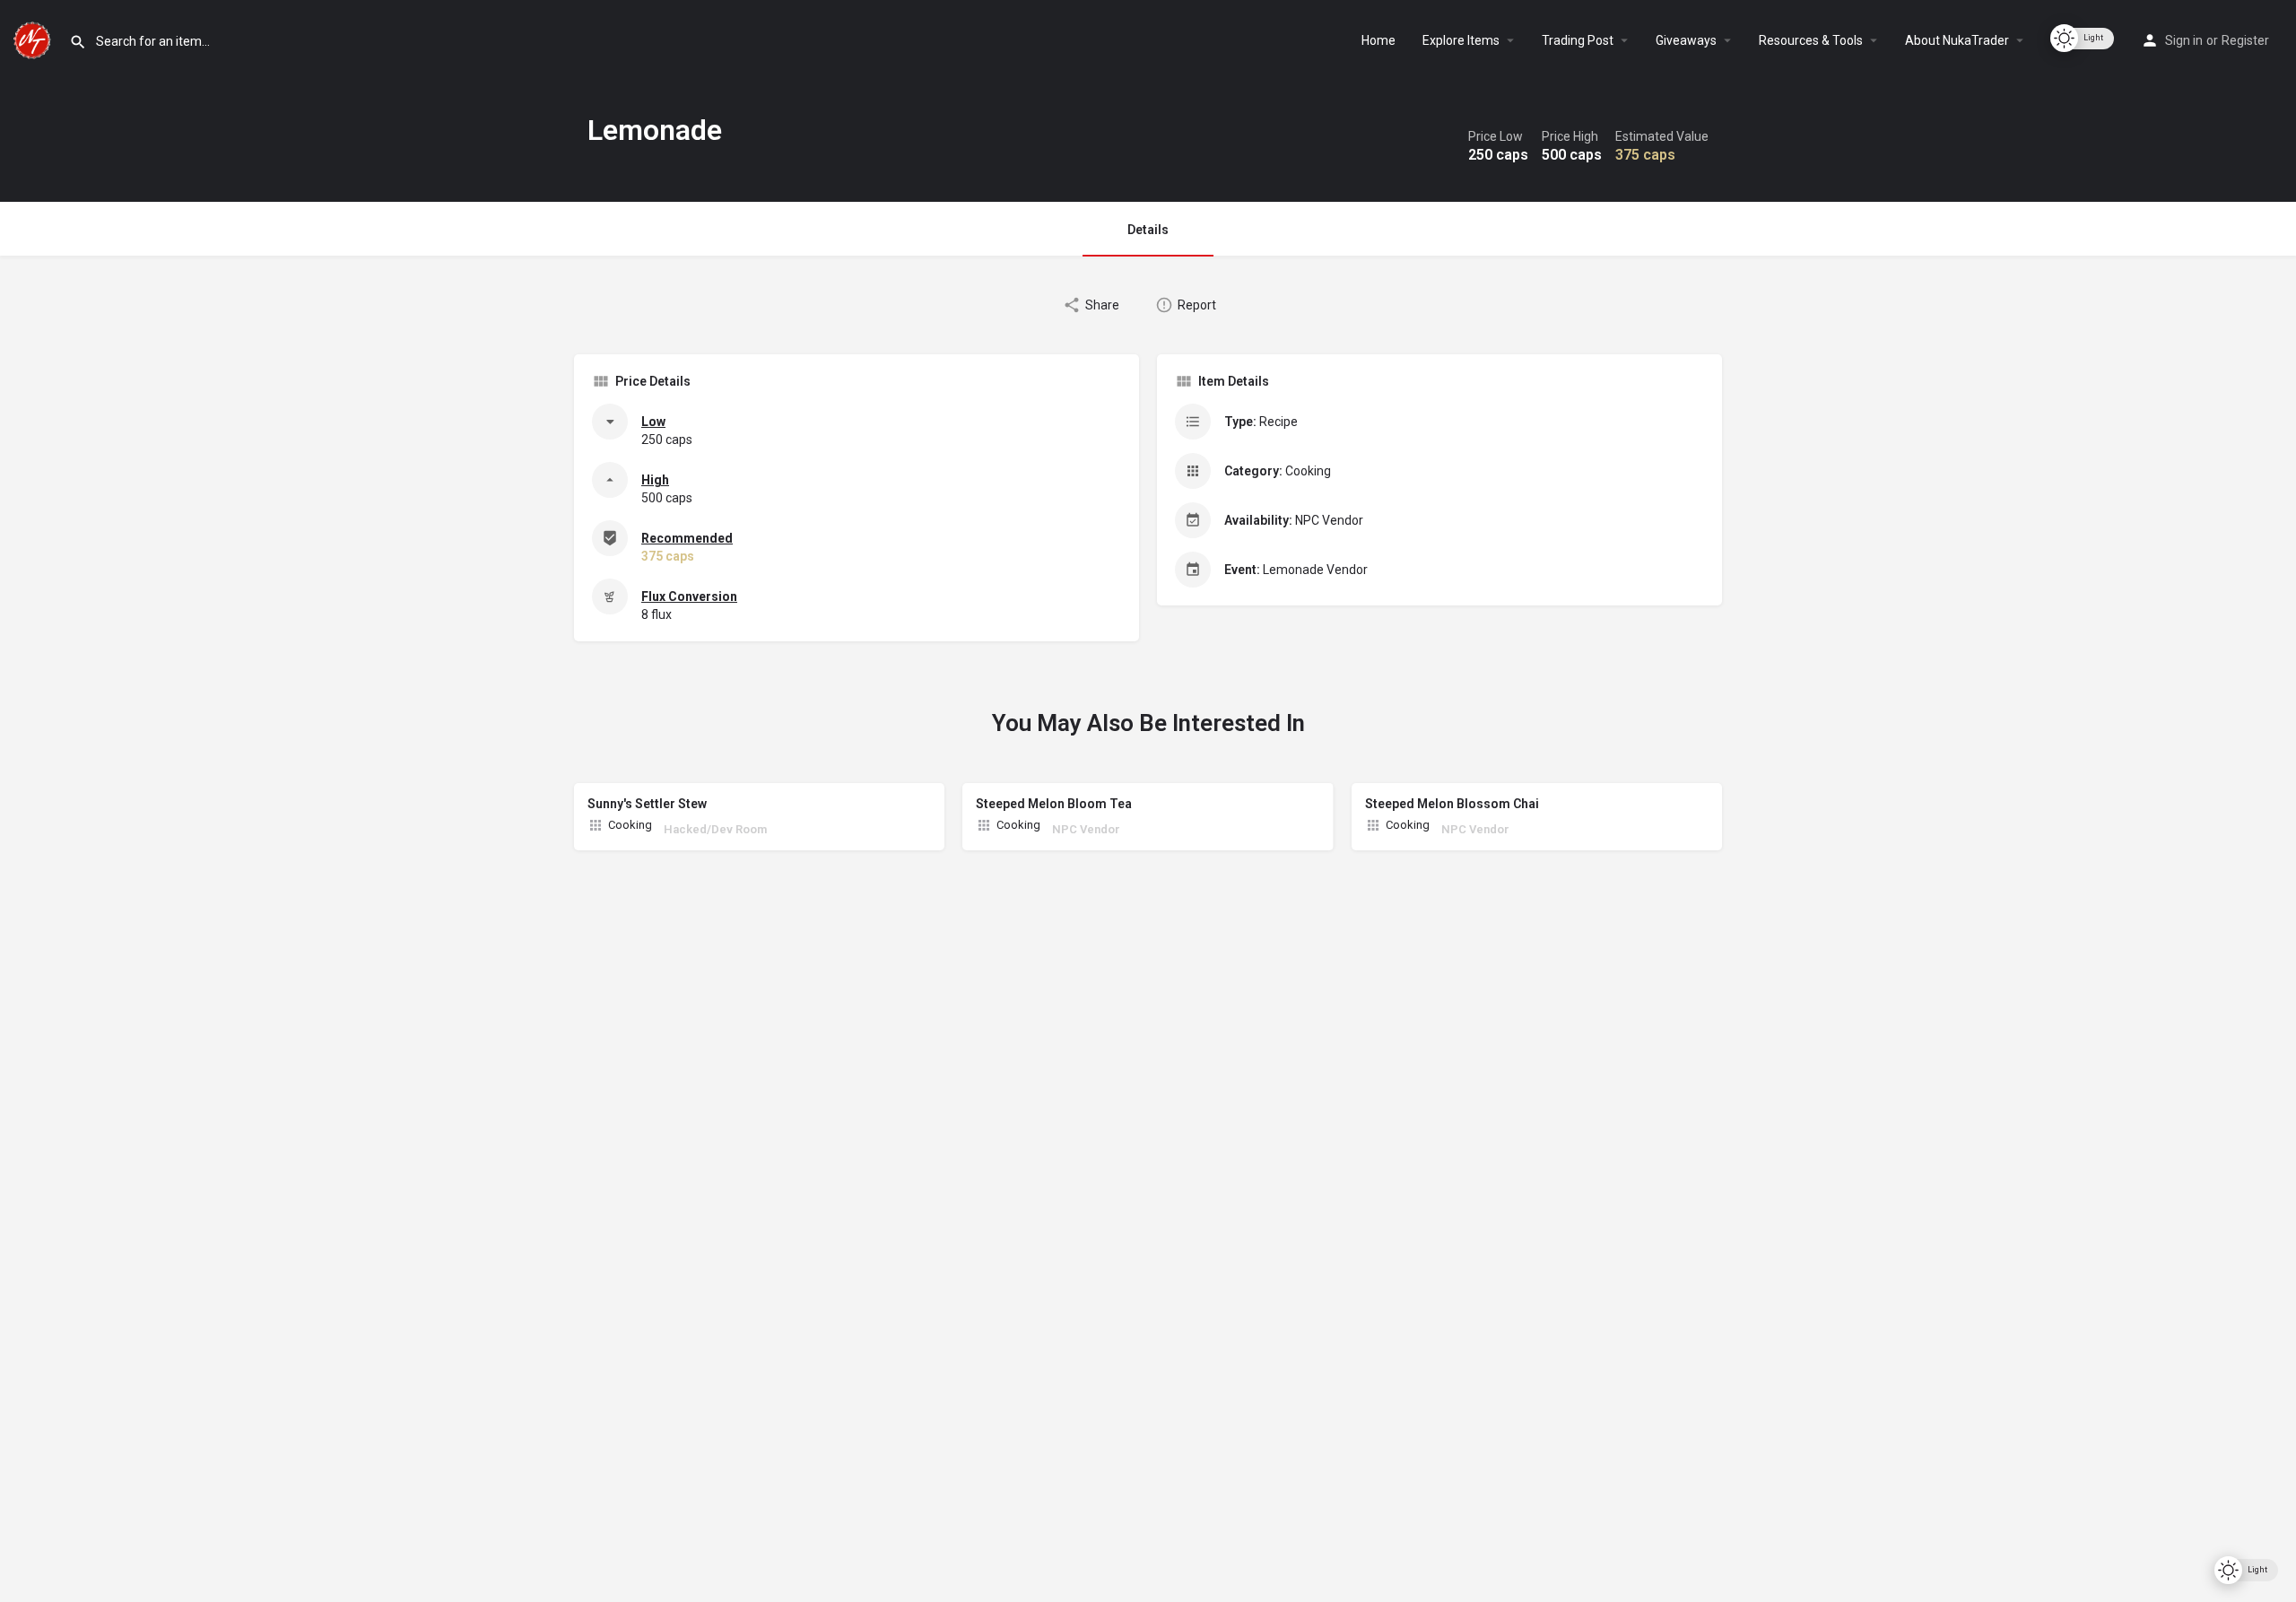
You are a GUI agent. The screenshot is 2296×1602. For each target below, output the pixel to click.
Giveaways (1686, 40)
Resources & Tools (1811, 40)
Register (2245, 40)
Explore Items (1461, 40)
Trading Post (1578, 40)
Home (1378, 40)
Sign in (2184, 40)
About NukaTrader (1957, 40)
